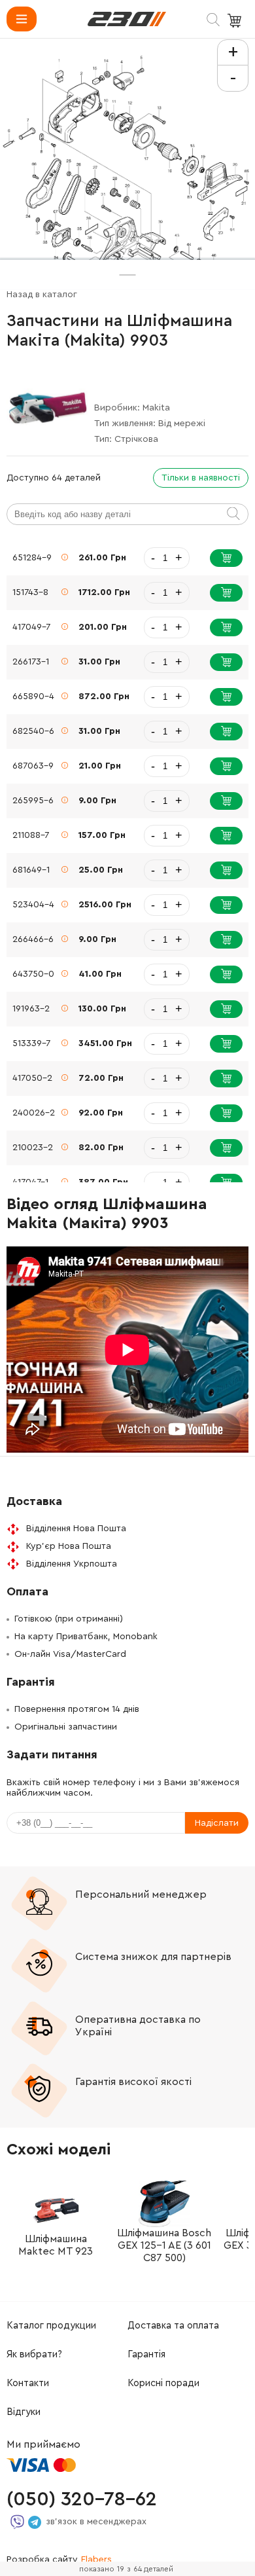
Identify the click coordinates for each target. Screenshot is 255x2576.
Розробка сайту (59, 2560)
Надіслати (217, 1823)
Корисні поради (163, 2383)
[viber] (17, 2522)
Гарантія (146, 2354)
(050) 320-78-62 (82, 2499)
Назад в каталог (42, 295)
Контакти (28, 2383)
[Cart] (236, 21)
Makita (156, 408)
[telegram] (35, 2522)
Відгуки (24, 2412)
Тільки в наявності (201, 478)
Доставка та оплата (173, 2326)
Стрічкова (136, 439)
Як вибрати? (34, 2354)
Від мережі (182, 424)
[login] (127, 19)
